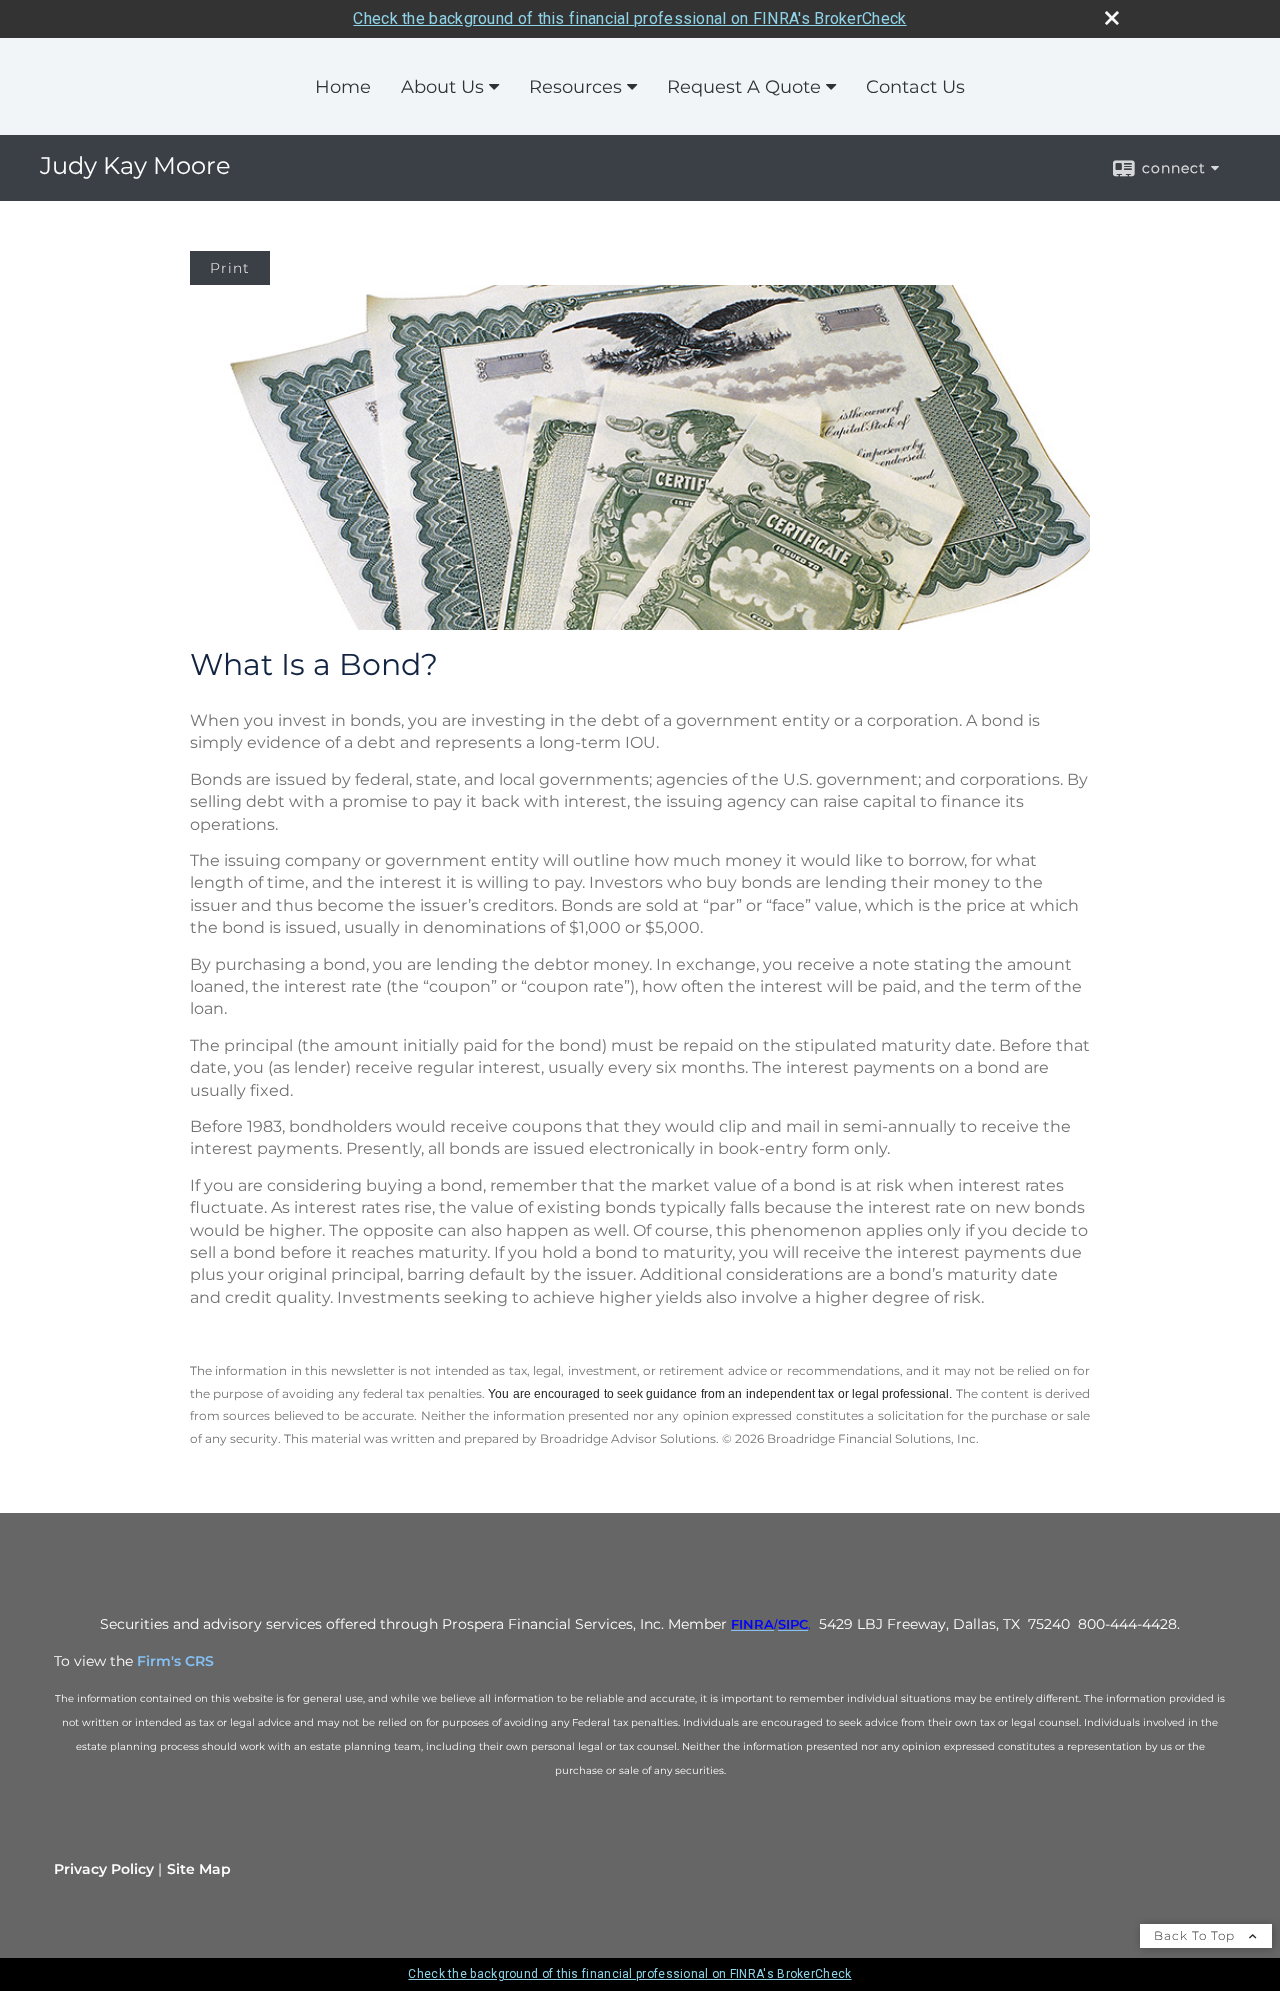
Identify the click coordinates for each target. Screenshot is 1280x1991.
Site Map (199, 1869)
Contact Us (915, 87)
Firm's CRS (175, 1661)
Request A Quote (744, 87)
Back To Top (1196, 1935)
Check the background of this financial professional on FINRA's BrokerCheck (629, 18)
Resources (575, 87)
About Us (442, 87)
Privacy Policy (104, 1869)
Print (230, 268)
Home (343, 87)
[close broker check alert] (1112, 18)
